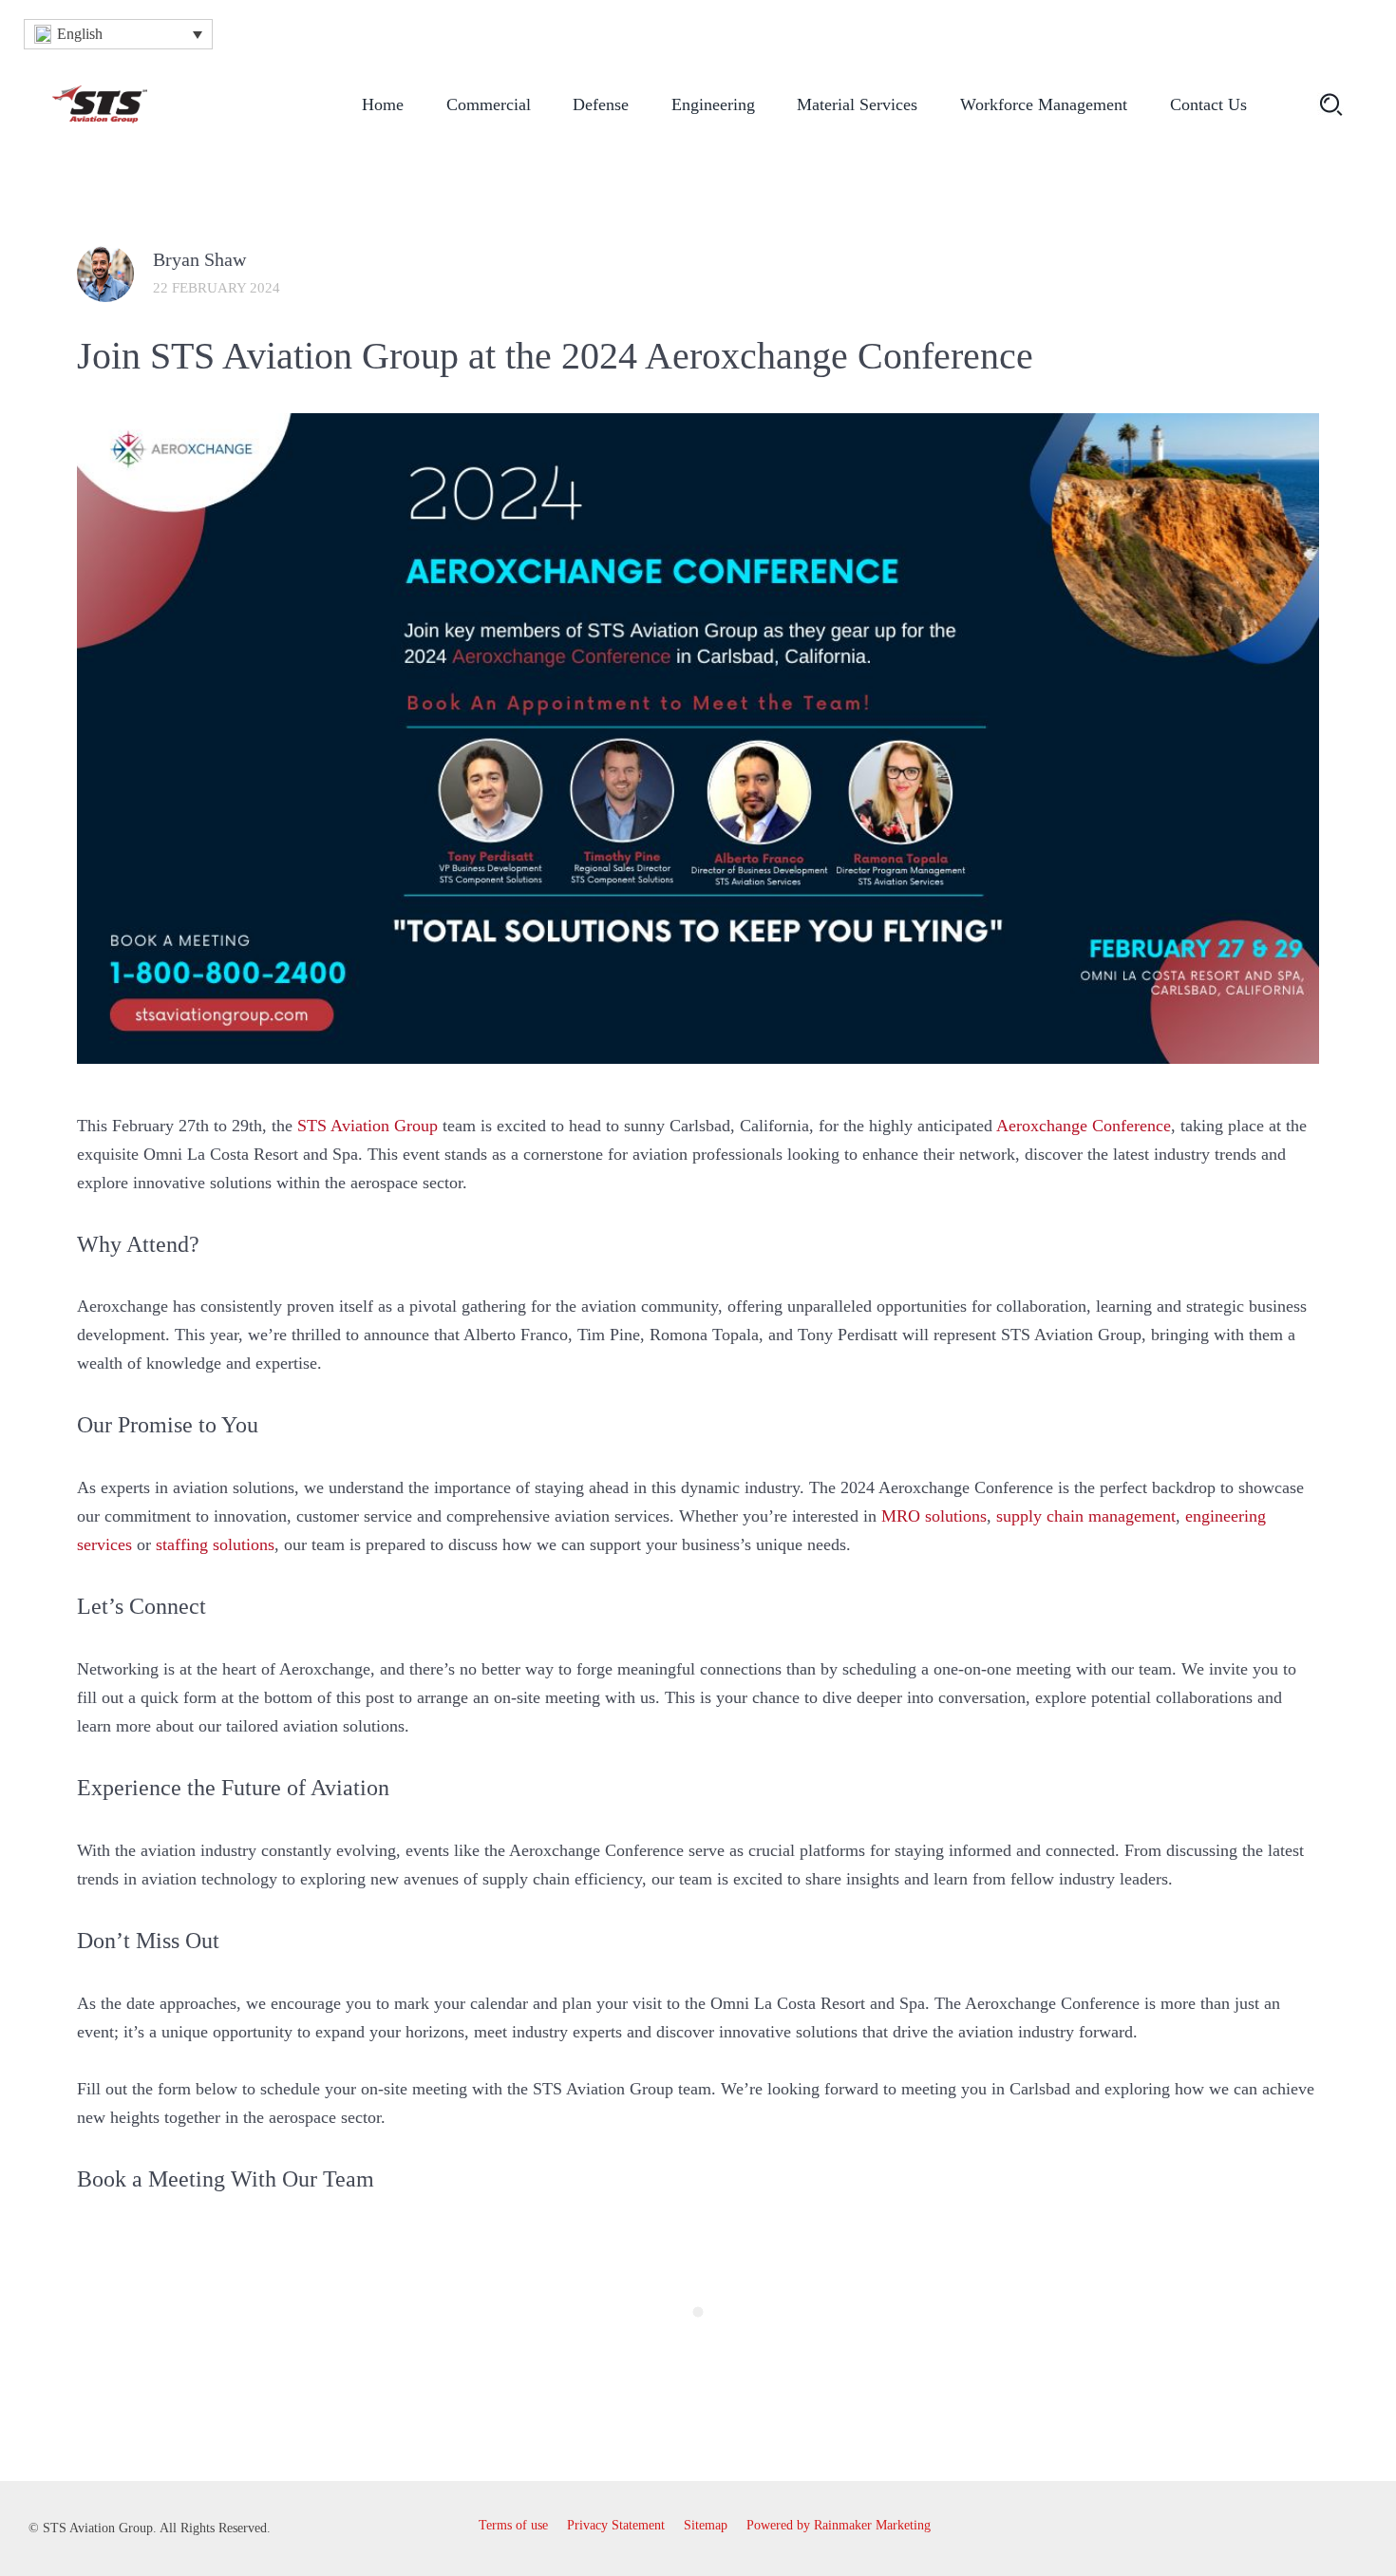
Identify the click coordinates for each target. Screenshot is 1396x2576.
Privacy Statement (616, 2525)
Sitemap (706, 2525)
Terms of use (513, 2525)
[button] (118, 34)
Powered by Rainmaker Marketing (839, 2525)
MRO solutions (934, 1516)
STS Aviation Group (368, 1126)
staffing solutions (215, 1544)
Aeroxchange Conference (1084, 1126)
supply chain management (1086, 1516)
